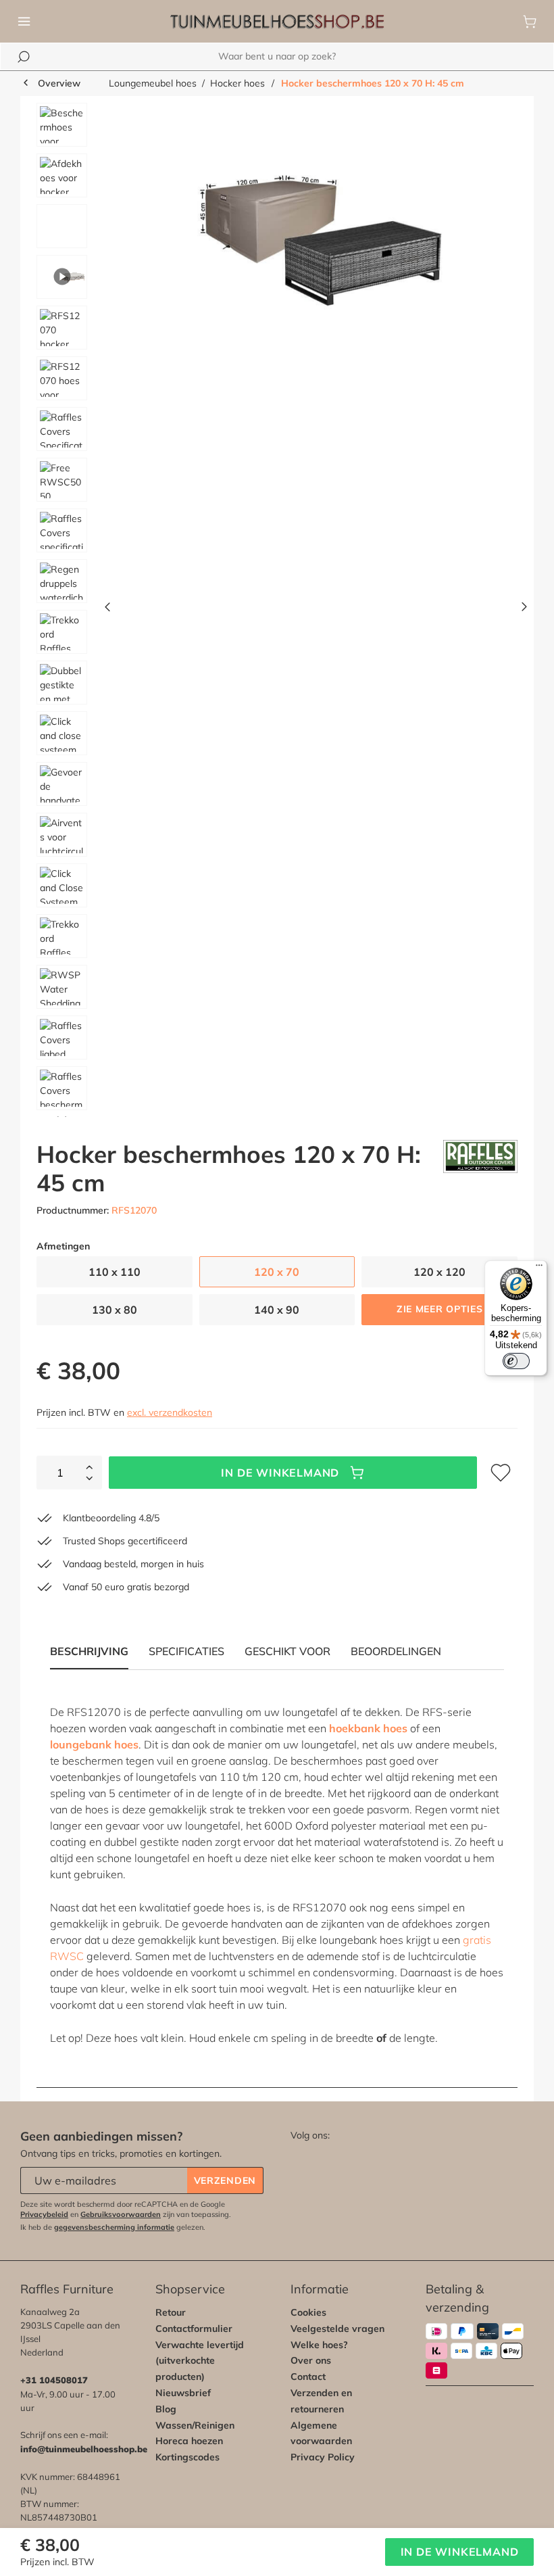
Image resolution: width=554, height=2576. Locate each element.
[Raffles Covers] (480, 1168)
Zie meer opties (440, 1309)
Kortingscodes (187, 2457)
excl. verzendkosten (170, 1412)
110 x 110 (115, 1272)
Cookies (308, 2312)
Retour (171, 2312)
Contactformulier (194, 2329)
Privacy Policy (323, 2457)
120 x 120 (439, 1272)
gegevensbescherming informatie (114, 2227)
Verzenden (225, 2180)
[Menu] (24, 22)
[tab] (186, 1651)
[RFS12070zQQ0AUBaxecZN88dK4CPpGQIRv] (316, 248)
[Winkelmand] (530, 22)
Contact (308, 2377)
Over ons (311, 2360)
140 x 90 (277, 1310)
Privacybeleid (44, 2214)
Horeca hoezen (189, 2441)
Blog (166, 2409)
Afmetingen (63, 1246)
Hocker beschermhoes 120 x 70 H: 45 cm (373, 83)
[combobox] (277, 56)
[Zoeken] (24, 57)
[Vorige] (107, 610)
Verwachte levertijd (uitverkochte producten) (200, 2361)
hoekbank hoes (368, 1728)
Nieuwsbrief (183, 2393)
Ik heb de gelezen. (113, 2227)
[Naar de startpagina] (277, 22)
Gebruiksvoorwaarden (121, 2214)
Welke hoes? (319, 2345)
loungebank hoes (94, 1744)
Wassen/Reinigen (195, 2425)
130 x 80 (115, 1310)
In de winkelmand (280, 1473)
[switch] (516, 1361)
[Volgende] (524, 610)
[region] (277, 610)
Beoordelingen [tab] (396, 1651)
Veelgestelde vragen (337, 2329)
